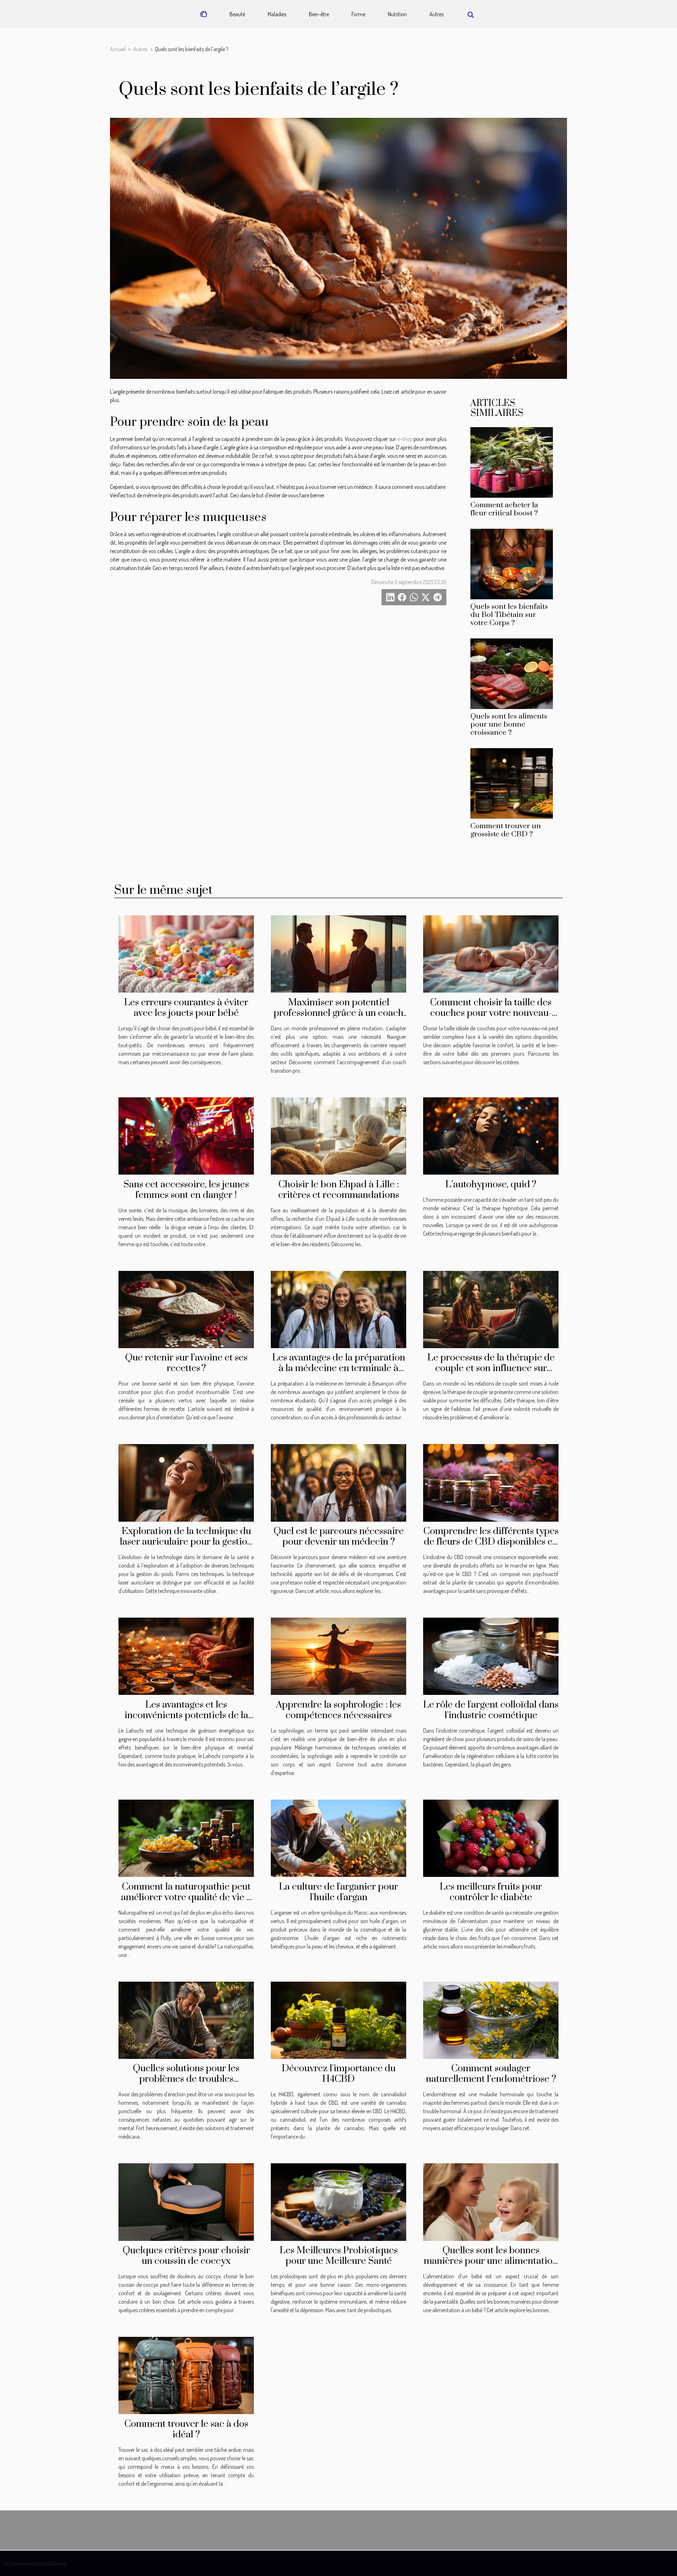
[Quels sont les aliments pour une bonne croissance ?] (512, 673)
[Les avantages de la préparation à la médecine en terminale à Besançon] (338, 1309)
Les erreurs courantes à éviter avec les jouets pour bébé (186, 1008)
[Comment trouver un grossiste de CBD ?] (512, 783)
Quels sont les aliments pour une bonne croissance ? (509, 725)
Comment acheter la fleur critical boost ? (504, 509)
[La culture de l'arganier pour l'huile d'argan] (338, 1837)
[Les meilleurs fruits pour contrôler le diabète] (491, 1837)
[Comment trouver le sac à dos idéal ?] (186, 2375)
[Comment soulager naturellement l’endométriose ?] (491, 2019)
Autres (437, 14)
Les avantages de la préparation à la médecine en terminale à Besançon (339, 1368)
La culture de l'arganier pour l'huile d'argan (338, 1892)
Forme (358, 14)
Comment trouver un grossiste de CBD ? (506, 830)
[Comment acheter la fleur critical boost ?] (512, 462)
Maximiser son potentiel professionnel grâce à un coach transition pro (338, 1013)
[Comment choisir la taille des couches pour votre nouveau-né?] (491, 953)
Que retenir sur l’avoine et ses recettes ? (186, 1363)
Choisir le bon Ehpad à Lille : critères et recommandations (339, 1190)
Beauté (237, 14)
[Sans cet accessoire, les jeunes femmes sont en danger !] (186, 1135)
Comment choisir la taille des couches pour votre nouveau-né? (491, 1013)
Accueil (118, 49)
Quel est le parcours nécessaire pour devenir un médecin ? (339, 1536)
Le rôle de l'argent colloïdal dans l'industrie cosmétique (491, 1710)
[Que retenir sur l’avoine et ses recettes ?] (186, 1309)
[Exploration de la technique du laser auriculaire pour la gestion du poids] (186, 1482)
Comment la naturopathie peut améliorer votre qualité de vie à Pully (186, 1897)
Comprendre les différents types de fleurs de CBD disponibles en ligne (491, 1542)
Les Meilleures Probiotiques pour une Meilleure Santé (339, 2256)
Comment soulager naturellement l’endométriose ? (491, 2074)
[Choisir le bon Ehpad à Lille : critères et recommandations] (338, 1135)
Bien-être (319, 14)
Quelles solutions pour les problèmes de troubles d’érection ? (186, 2079)
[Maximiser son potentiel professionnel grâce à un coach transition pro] (338, 953)
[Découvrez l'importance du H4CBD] (338, 2019)
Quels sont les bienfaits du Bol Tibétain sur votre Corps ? (509, 615)
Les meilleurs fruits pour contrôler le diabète (491, 1892)
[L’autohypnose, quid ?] (491, 1135)
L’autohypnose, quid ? (491, 1184)
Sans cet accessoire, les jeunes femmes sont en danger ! (186, 1190)
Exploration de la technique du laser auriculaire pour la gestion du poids (186, 1542)
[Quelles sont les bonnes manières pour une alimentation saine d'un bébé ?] (491, 2201)
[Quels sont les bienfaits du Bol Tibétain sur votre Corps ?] (512, 563)
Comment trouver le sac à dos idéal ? (186, 2429)
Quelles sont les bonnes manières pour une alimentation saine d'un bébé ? (491, 2261)
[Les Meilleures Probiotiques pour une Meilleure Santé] (338, 2201)
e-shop (405, 439)
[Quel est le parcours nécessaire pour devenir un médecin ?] (338, 1482)
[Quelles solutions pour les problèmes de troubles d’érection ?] (186, 2019)
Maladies (277, 14)
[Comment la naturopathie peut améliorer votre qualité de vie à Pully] (186, 1837)
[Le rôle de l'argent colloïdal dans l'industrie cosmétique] (491, 1656)
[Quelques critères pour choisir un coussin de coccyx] (186, 2201)
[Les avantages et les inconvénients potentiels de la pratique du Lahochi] (186, 1656)
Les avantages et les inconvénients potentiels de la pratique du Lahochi (186, 1715)
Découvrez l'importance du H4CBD (339, 2074)
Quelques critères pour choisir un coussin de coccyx (186, 2256)
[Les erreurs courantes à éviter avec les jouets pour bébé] (186, 953)
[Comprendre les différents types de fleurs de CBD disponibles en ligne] (491, 1482)
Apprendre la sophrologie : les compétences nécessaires (338, 1710)
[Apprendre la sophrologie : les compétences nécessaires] (338, 1656)
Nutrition (397, 14)
